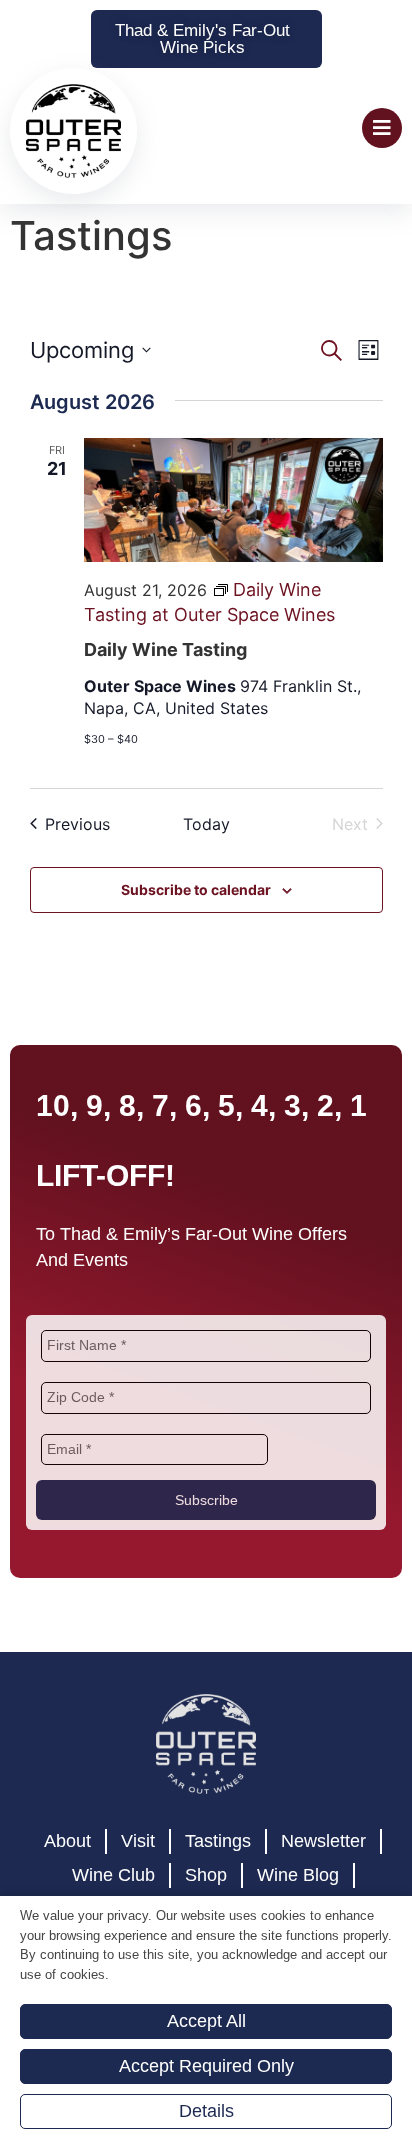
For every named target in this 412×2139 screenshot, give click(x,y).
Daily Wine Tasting (165, 700)
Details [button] (206, 2111)
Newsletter (323, 1892)
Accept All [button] (206, 2021)
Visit (138, 1892)
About (67, 1892)
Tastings (218, 1892)
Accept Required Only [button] (206, 2066)
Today (206, 875)
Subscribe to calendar (196, 940)
